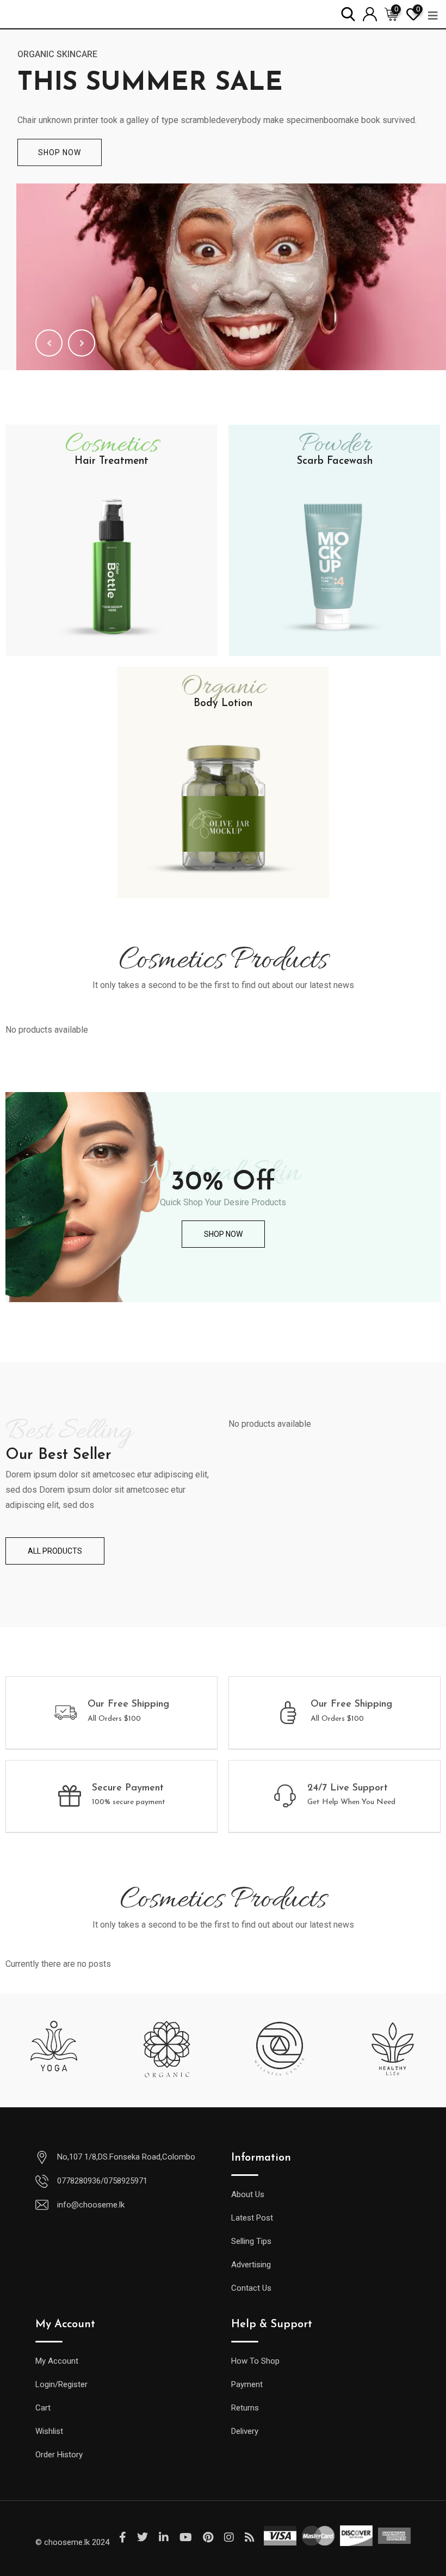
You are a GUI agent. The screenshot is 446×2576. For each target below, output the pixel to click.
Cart (43, 2408)
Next (82, 343)
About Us (248, 2194)
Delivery (245, 2431)
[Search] (348, 13)
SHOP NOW (60, 152)
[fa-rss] (250, 2537)
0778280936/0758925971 (102, 2181)
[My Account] (370, 13)
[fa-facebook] (123, 2537)
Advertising (251, 2265)
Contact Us (251, 2288)
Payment (247, 2384)
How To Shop (255, 2361)
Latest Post (252, 2218)
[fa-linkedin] (164, 2537)
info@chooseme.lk (91, 2205)
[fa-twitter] (143, 2537)
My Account (57, 2361)
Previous (49, 343)
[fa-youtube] (186, 2537)
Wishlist (49, 2431)
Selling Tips (251, 2241)
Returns (245, 2408)
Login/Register (61, 2384)
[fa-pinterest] (208, 2537)
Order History (59, 2455)
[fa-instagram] (229, 2537)
